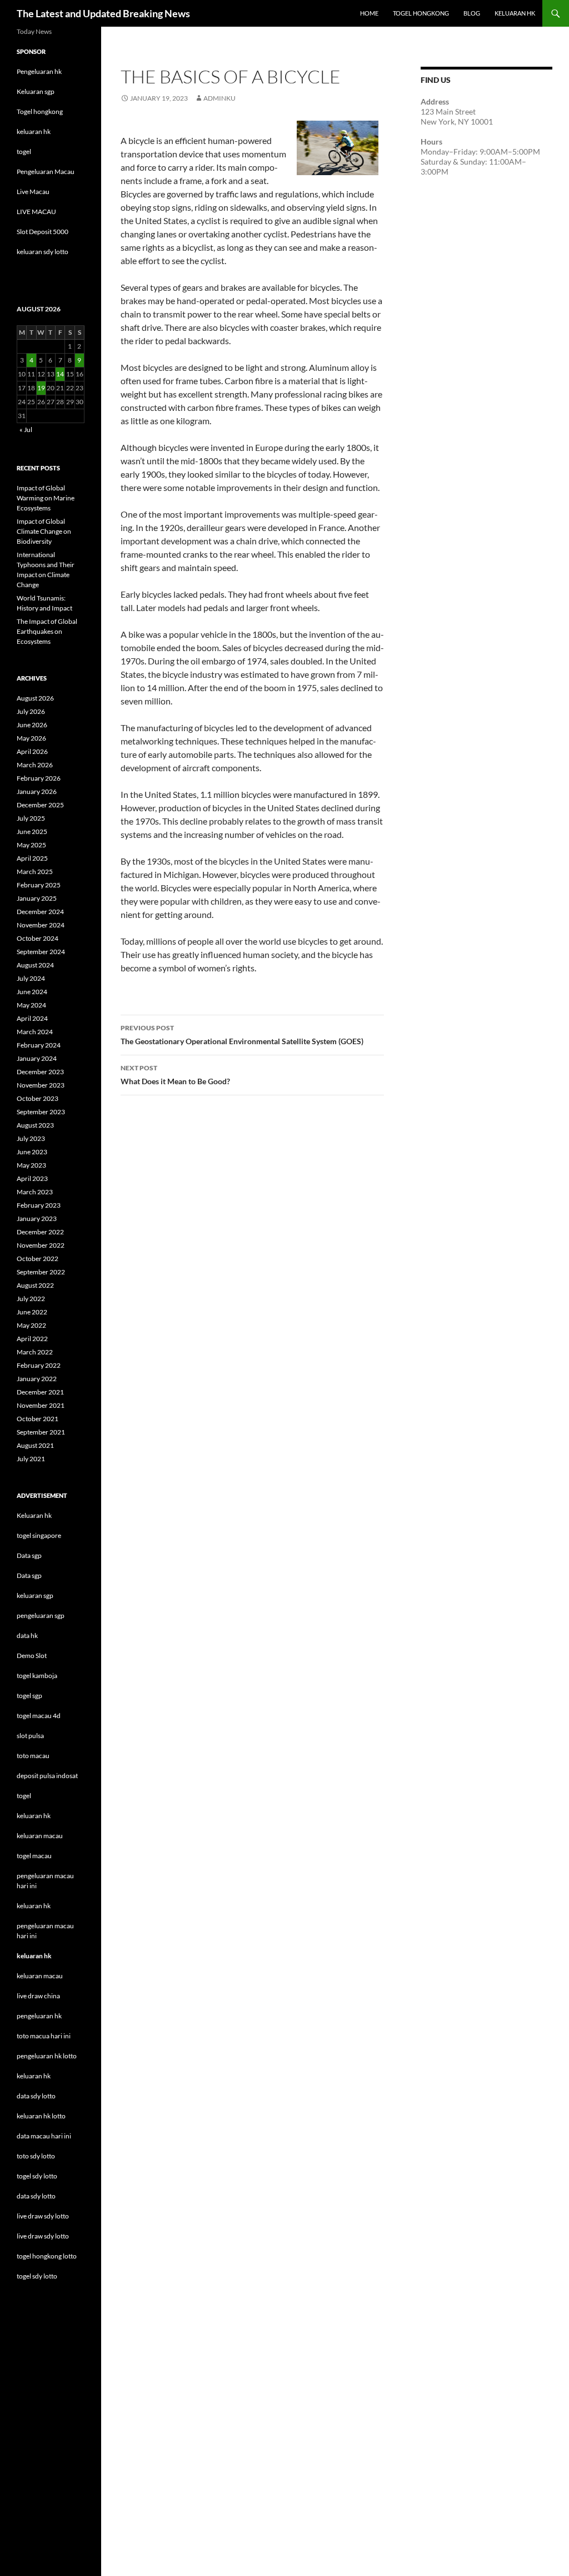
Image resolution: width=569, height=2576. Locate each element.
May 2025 (31, 845)
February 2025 (39, 885)
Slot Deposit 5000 (43, 232)
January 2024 (37, 1058)
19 (41, 388)
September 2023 (41, 1112)
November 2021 (41, 1405)
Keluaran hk (34, 1515)
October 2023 (38, 1098)
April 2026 (32, 751)
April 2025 (32, 858)
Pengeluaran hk (39, 71)
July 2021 (31, 1459)
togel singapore (39, 1535)
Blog (472, 13)
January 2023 (37, 1218)
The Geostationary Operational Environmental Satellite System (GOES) (242, 1035)
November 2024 (41, 925)
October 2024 (38, 938)
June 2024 (32, 992)
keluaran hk (34, 131)
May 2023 (31, 1165)
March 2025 (35, 872)
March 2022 (35, 1352)
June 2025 (32, 832)
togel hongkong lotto (47, 2256)
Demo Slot (32, 1656)
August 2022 (35, 1285)
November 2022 (41, 1245)
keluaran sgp (35, 1595)
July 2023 (31, 1138)
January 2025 (37, 898)
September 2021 (41, 1432)
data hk (27, 1636)
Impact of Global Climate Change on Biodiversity (44, 531)
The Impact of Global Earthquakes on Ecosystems (47, 631)
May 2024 (31, 1005)
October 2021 (38, 1419)
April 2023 (32, 1178)
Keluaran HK (515, 13)
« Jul (26, 430)
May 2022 (31, 1325)
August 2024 (35, 965)
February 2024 (39, 1045)
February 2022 (39, 1365)
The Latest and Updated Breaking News (103, 13)
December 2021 (40, 1392)
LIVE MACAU (36, 212)
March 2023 (35, 1192)
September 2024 (41, 952)
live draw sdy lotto (43, 2236)
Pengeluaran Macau (46, 172)
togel (24, 152)
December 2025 (40, 805)
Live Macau (33, 192)
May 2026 (31, 738)
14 (60, 374)
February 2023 (39, 1205)
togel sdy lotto (37, 2276)
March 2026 (35, 765)
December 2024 (40, 912)
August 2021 (35, 1445)
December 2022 (40, 1232)
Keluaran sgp (36, 91)
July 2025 (31, 818)
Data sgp (29, 1555)
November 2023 (41, 1085)
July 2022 (31, 1299)
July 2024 (31, 978)
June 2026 (32, 725)
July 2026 (31, 711)
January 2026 (37, 791)
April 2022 (32, 1339)
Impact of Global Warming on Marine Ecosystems (46, 498)
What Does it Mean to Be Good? (175, 1075)
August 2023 (35, 1125)
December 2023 (40, 1072)
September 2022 (41, 1272)
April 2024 (32, 1018)
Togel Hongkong (421, 13)
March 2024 (35, 1032)
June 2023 (32, 1152)
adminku (219, 98)
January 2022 (37, 1379)
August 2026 (35, 698)
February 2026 (39, 778)
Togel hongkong (40, 111)
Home (369, 13)
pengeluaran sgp (41, 1615)
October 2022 (38, 1259)
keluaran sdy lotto (43, 252)
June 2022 (32, 1312)
